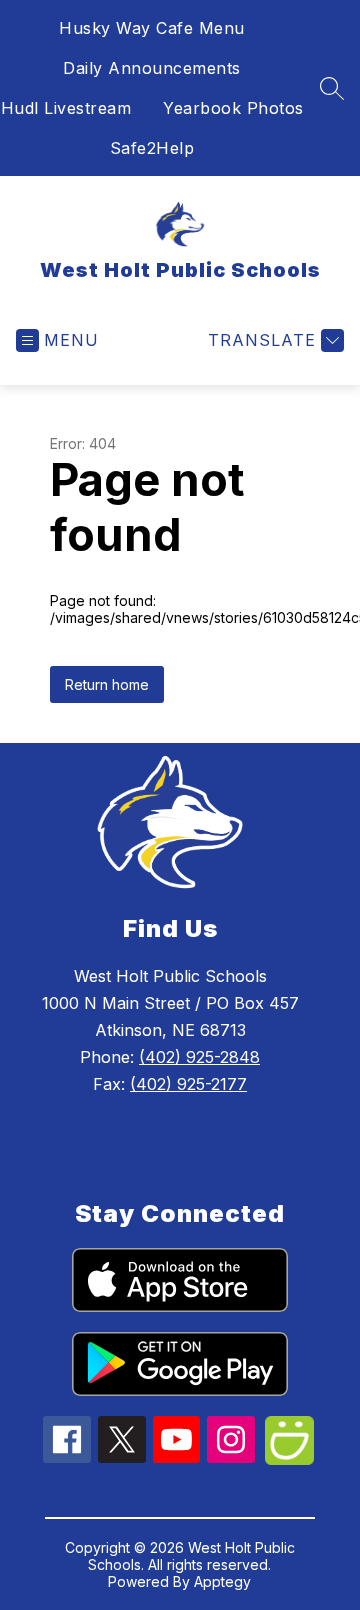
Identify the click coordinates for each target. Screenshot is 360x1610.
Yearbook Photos (233, 108)
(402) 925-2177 (188, 1084)
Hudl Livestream (66, 108)
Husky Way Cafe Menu (152, 28)
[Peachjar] (289, 1459)
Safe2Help (152, 148)
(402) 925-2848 (199, 1057)
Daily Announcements (152, 68)
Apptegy (222, 1581)
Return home (107, 684)
